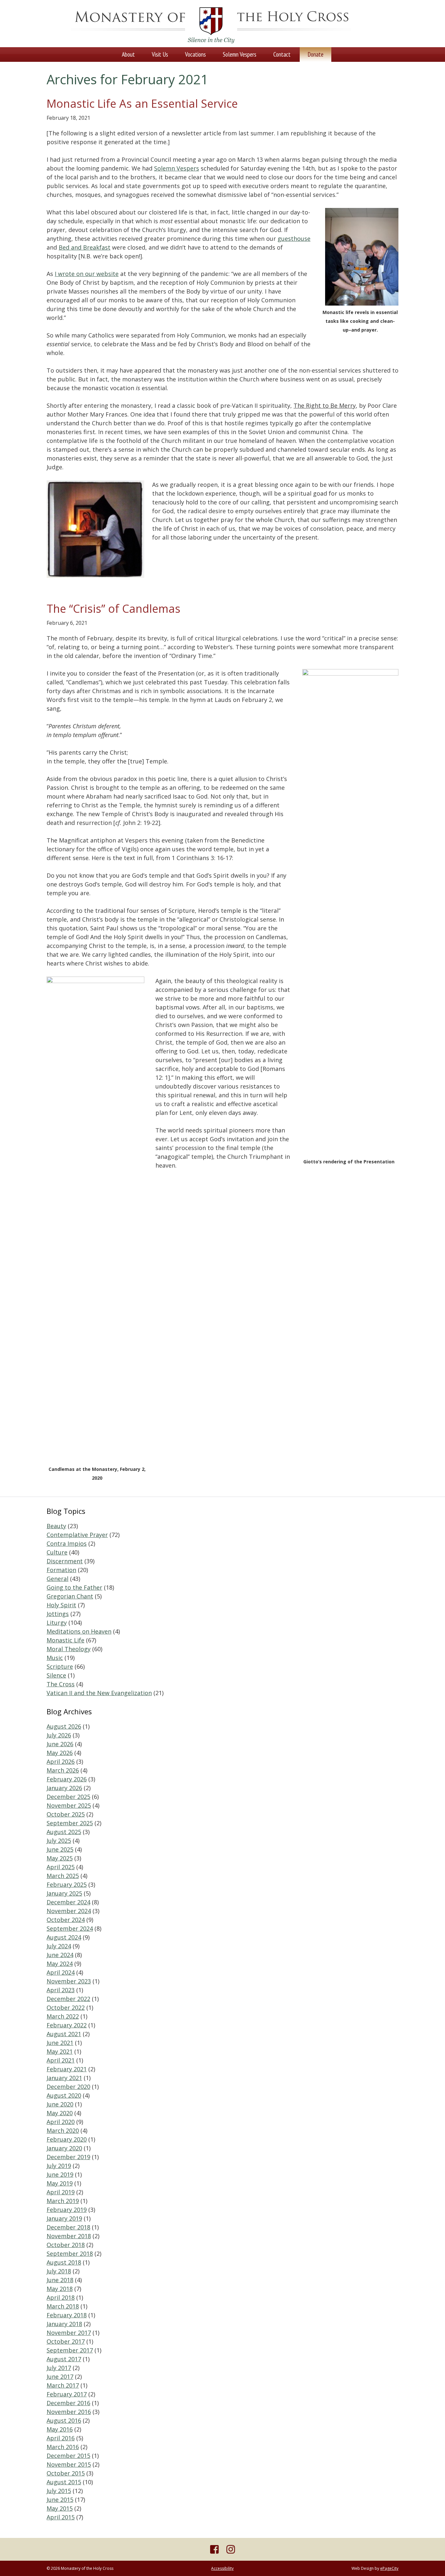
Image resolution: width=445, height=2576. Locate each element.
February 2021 (67, 2069)
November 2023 (69, 1981)
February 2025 (67, 1884)
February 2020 (67, 2139)
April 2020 (61, 2122)
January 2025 (64, 1893)
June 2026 (60, 1744)
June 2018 (60, 2280)
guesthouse (294, 239)
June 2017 (60, 2377)
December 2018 (68, 2227)
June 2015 (60, 2500)
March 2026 (63, 1770)
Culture (57, 1552)
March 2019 (63, 2201)
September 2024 (70, 1928)
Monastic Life (65, 1640)
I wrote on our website (87, 274)
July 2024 (59, 1946)
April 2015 (61, 2517)
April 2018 (61, 2297)
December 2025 (68, 1797)
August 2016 (64, 2420)
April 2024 (61, 1972)
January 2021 (64, 2078)
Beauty (56, 1526)
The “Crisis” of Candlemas (114, 609)
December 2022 (68, 1999)
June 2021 (60, 2043)
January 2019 (64, 2218)
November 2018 (69, 2236)
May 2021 (60, 2051)
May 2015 (60, 2508)
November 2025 (69, 1805)
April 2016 (61, 2438)
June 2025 (60, 1849)
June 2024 (60, 1955)
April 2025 (61, 1867)
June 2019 (60, 2174)
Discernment (65, 1561)
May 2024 (60, 1964)
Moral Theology (69, 1649)
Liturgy (57, 1623)
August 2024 (64, 1937)
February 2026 (67, 1779)
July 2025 (59, 1841)
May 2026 (60, 1753)
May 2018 (60, 2289)
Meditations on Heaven (79, 1631)
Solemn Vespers (177, 168)
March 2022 (63, 2016)
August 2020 (64, 2095)
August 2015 (64, 2482)
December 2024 (68, 1902)
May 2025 (60, 1858)
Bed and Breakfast (85, 247)
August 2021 (64, 2034)
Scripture (60, 1666)
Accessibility (222, 2568)
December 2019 (68, 2157)
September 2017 (70, 2350)
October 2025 (66, 1814)
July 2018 (59, 2271)
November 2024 (69, 1911)
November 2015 (69, 2464)
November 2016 (69, 2412)
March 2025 (63, 1876)
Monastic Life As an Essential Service (142, 103)
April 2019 (61, 2192)
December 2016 (68, 2403)
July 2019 (59, 2166)
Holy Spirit (61, 1605)
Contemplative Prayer (77, 1535)
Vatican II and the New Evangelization (99, 1693)
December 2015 (68, 2456)
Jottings (58, 1614)
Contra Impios (67, 1543)
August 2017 (64, 2359)
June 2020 (60, 2104)
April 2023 (61, 1990)
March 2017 (63, 2385)
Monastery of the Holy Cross (211, 25)
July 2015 (59, 2491)
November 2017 (69, 2333)
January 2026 (64, 1788)
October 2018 (66, 2245)
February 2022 (67, 2025)
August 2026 (64, 1726)
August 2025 (64, 1832)
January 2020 (64, 2148)
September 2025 (70, 1823)
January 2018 (64, 2324)
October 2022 (66, 2007)
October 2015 (66, 2473)
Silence (56, 1675)
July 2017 (59, 2368)
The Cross (61, 1684)
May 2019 (60, 2183)
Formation (61, 1570)
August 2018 (64, 2262)
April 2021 (61, 2060)
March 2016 (63, 2447)
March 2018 (63, 2306)
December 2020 (68, 2087)
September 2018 (70, 2254)
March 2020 (63, 2131)
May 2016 (60, 2429)
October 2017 (66, 2341)
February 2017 (67, 2394)
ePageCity (389, 2568)
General (57, 1579)
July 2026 (59, 1735)
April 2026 (61, 1761)
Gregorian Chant (70, 1596)
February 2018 (67, 2315)
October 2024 (66, 1920)
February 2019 (67, 2210)
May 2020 (60, 2113)
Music (55, 1658)
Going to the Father (74, 1587)
